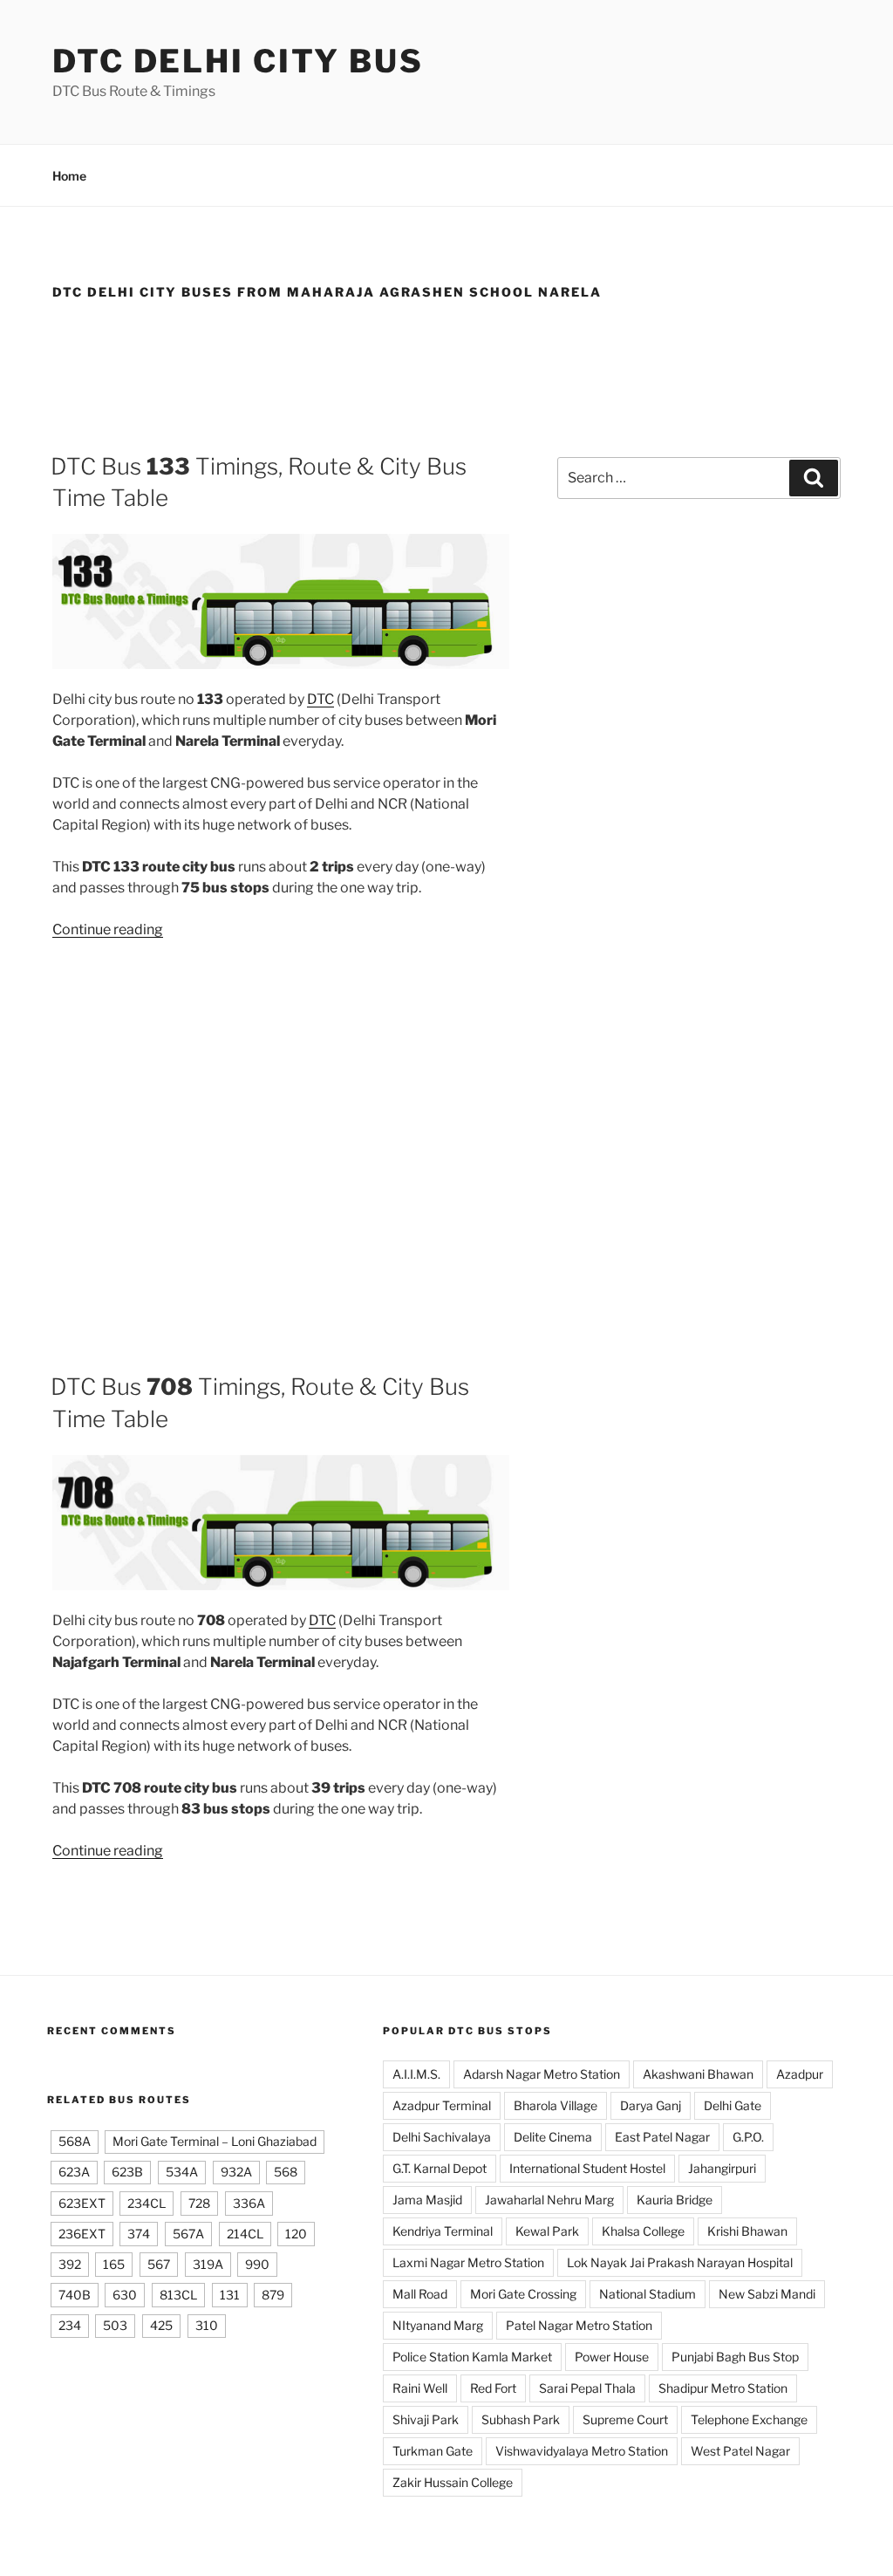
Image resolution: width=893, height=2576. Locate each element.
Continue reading (108, 929)
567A (188, 2234)
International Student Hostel (587, 2168)
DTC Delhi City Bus (238, 61)
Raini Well (420, 2388)
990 (257, 2264)
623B (127, 2172)
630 (125, 2295)
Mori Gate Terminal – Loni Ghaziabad (215, 2141)
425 (161, 2325)
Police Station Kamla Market (472, 2357)
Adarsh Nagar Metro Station (542, 2074)
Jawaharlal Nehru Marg (549, 2200)
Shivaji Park (426, 2419)
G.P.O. (748, 2137)
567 (159, 2264)
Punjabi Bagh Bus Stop (735, 2357)
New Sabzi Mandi (767, 2294)
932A (236, 2172)
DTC (320, 699)
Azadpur (800, 2074)
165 (114, 2264)
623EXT (82, 2203)
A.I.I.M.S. (416, 2074)
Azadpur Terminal (442, 2105)
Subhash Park (521, 2419)
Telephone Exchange (749, 2419)
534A (182, 2172)
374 (139, 2234)
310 (207, 2325)
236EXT (82, 2234)
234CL (147, 2203)
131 (230, 2295)
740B (75, 2295)
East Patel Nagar (662, 2137)
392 (70, 2264)
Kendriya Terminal (443, 2231)
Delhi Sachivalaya (442, 2137)
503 (115, 2325)
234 (70, 2325)
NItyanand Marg (438, 2325)
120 (296, 2234)
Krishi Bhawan (747, 2231)
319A (208, 2264)
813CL (178, 2295)
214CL (245, 2234)
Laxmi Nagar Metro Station (468, 2262)
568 (286, 2172)
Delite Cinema (553, 2137)
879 (273, 2295)
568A (75, 2141)
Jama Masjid (427, 2200)
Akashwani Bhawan (698, 2074)
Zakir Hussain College (453, 2482)
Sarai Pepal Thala (587, 2388)
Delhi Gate (733, 2105)
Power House (612, 2357)
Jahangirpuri (722, 2168)
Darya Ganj (651, 2105)
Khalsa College (643, 2231)
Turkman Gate (433, 2451)
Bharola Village (556, 2105)
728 (199, 2203)
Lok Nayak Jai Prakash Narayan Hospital (680, 2262)
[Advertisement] (446, 370)
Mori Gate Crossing (523, 2294)
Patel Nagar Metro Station (579, 2325)
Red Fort (493, 2388)
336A (249, 2203)
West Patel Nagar (740, 2451)
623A (74, 2172)
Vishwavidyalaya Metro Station (582, 2451)
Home (69, 176)
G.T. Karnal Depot (440, 2168)
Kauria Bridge (675, 2200)
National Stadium (648, 2294)
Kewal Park (547, 2231)
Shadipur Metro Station (723, 2388)
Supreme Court (625, 2419)
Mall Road (420, 2294)
